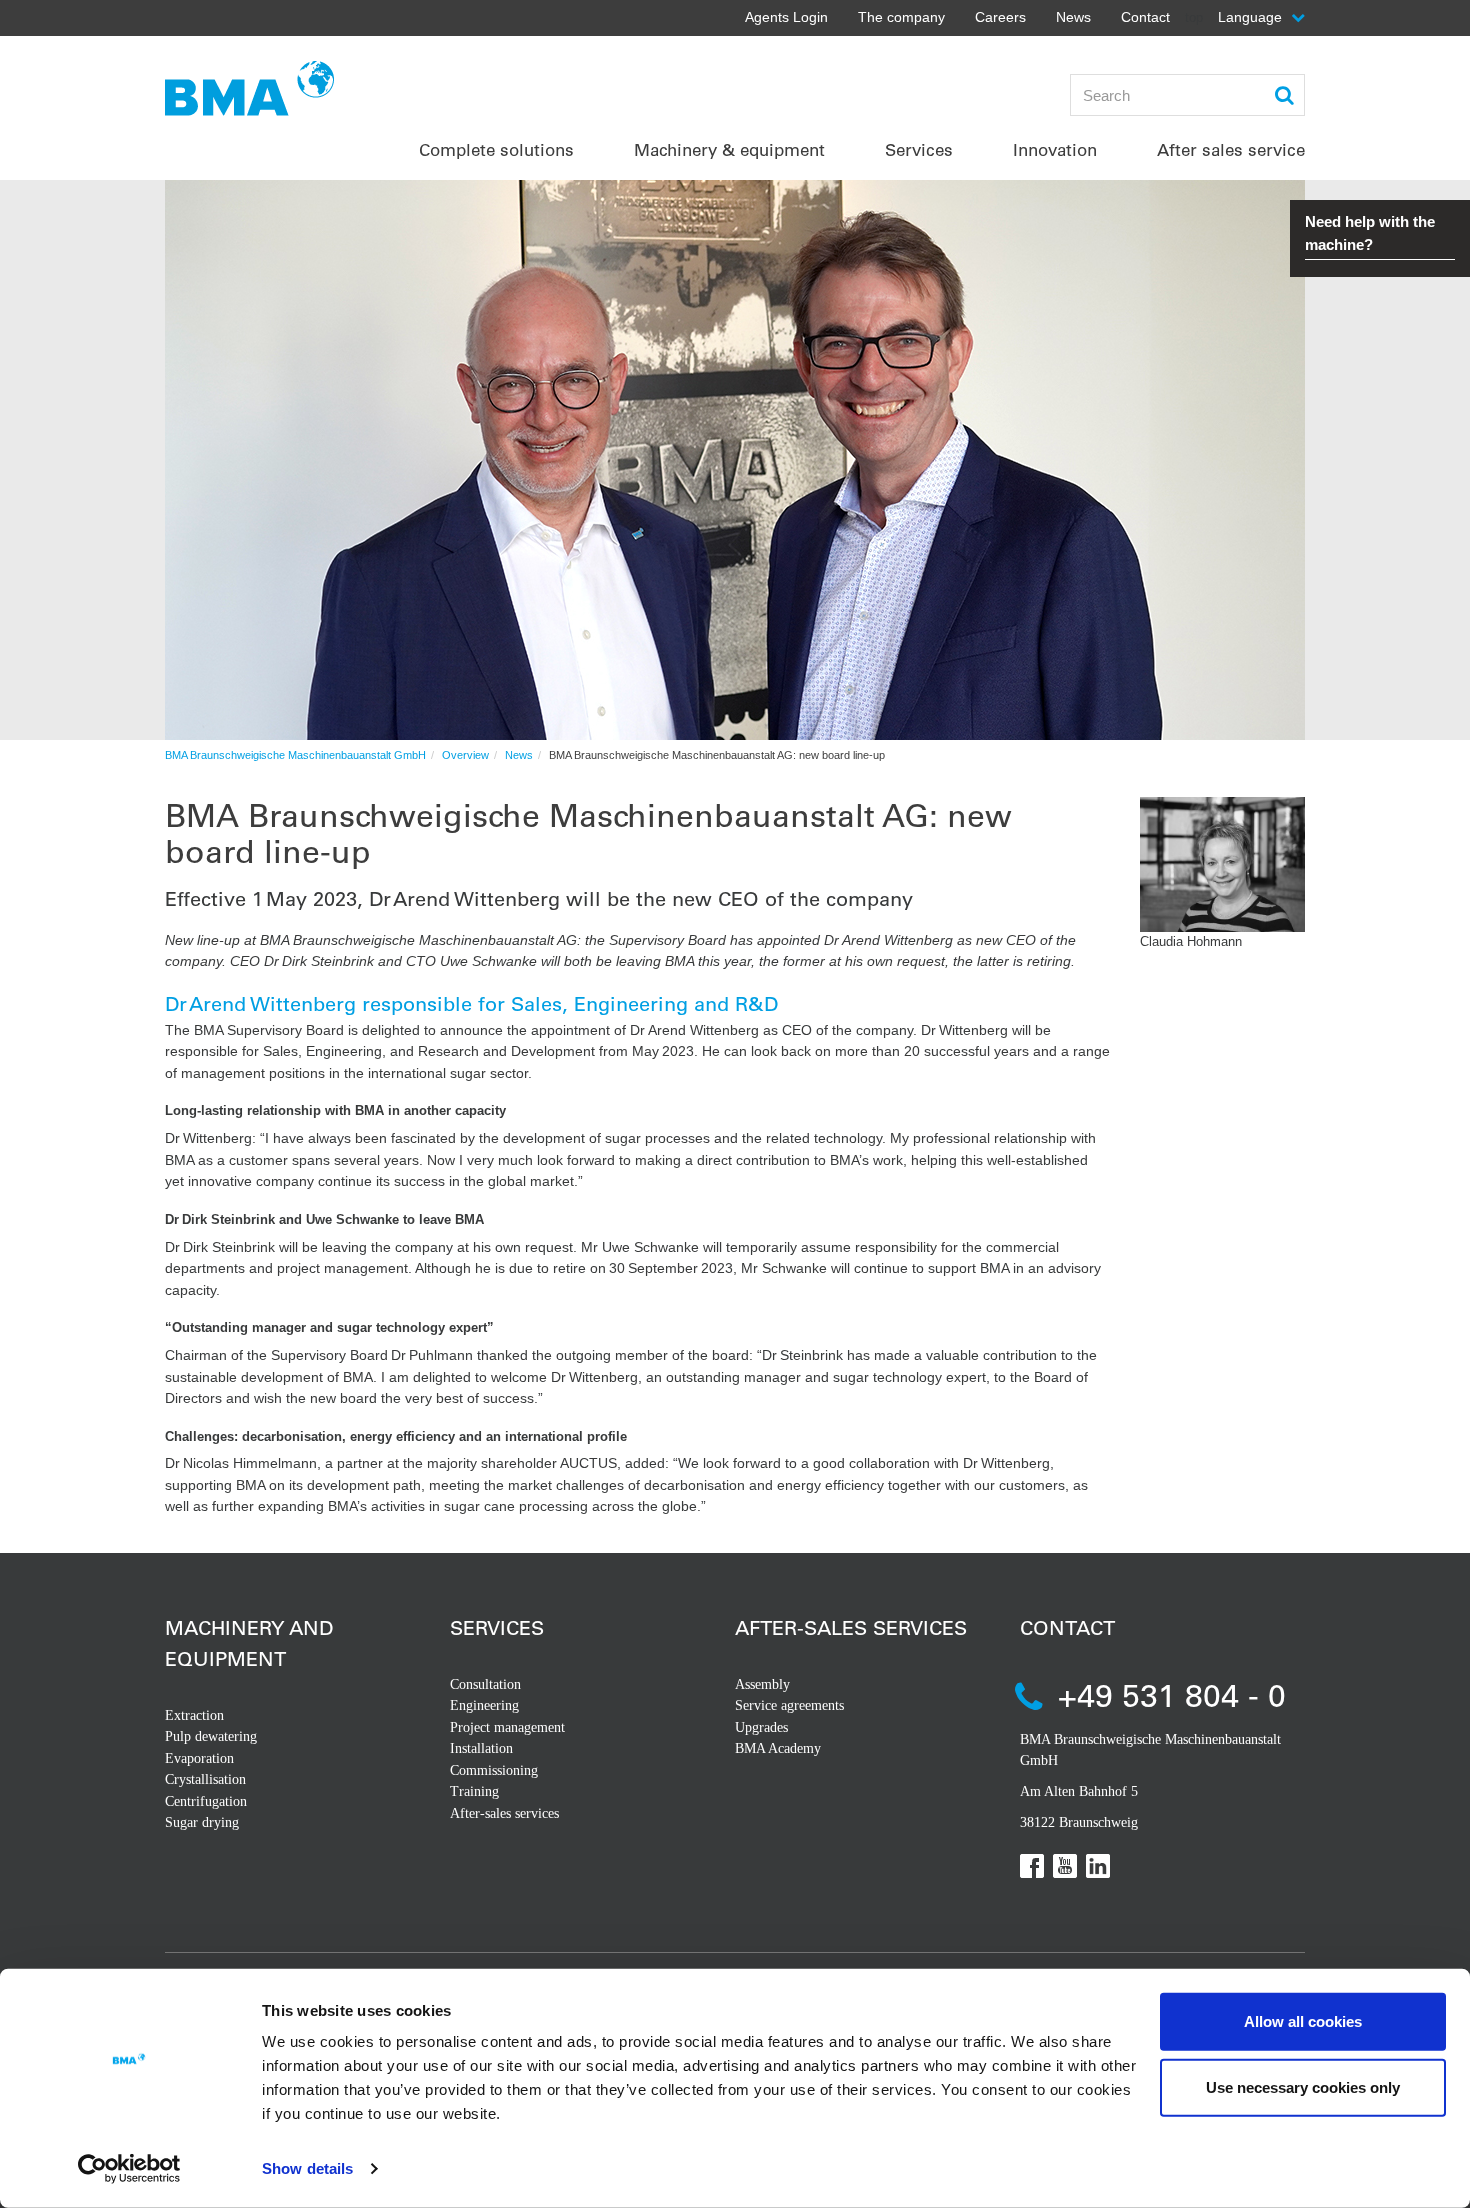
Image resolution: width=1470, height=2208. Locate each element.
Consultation (485, 1684)
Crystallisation (205, 1779)
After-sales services (504, 1813)
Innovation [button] (1055, 149)
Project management (507, 1727)
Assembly (762, 1684)
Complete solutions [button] (496, 149)
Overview (465, 755)
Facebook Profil (1032, 1866)
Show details (307, 2168)
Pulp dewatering (211, 1736)
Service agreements (789, 1705)
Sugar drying (202, 1822)
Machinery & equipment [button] (729, 149)
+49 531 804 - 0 (1172, 1694)
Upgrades (761, 1727)
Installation (481, 1748)
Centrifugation (206, 1801)
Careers (1000, 17)
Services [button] (919, 149)
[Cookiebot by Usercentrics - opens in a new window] (129, 2169)
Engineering (484, 1705)
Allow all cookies (1303, 2021)
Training (474, 1791)
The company (901, 17)
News (1073, 17)
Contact (1145, 17)
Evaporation (199, 1758)
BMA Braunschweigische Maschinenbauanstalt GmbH (295, 755)
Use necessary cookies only (1303, 2086)
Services (497, 1627)
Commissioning (494, 1770)
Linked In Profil (1098, 1866)
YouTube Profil (1065, 1866)
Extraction (194, 1715)
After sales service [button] (1231, 149)
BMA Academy (778, 1748)
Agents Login (786, 17)
